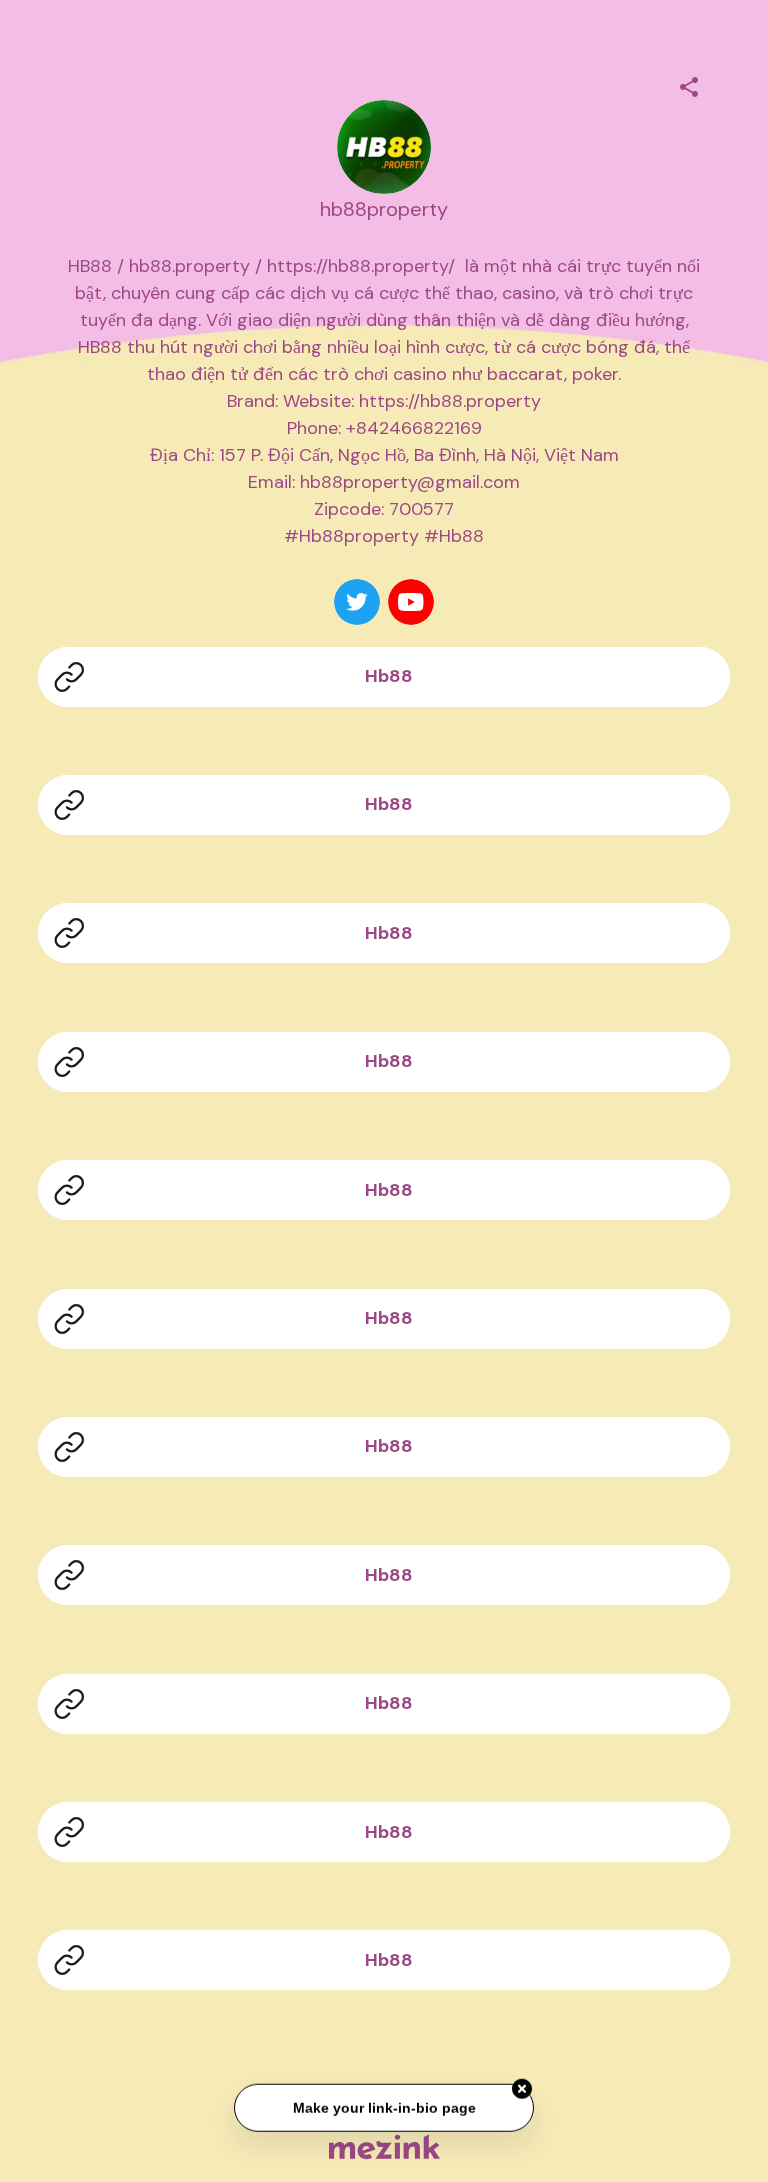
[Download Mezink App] (384, 2146)
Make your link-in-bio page (383, 2108)
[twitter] (357, 602)
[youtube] (411, 602)
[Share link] (689, 84)
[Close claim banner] (522, 2090)
